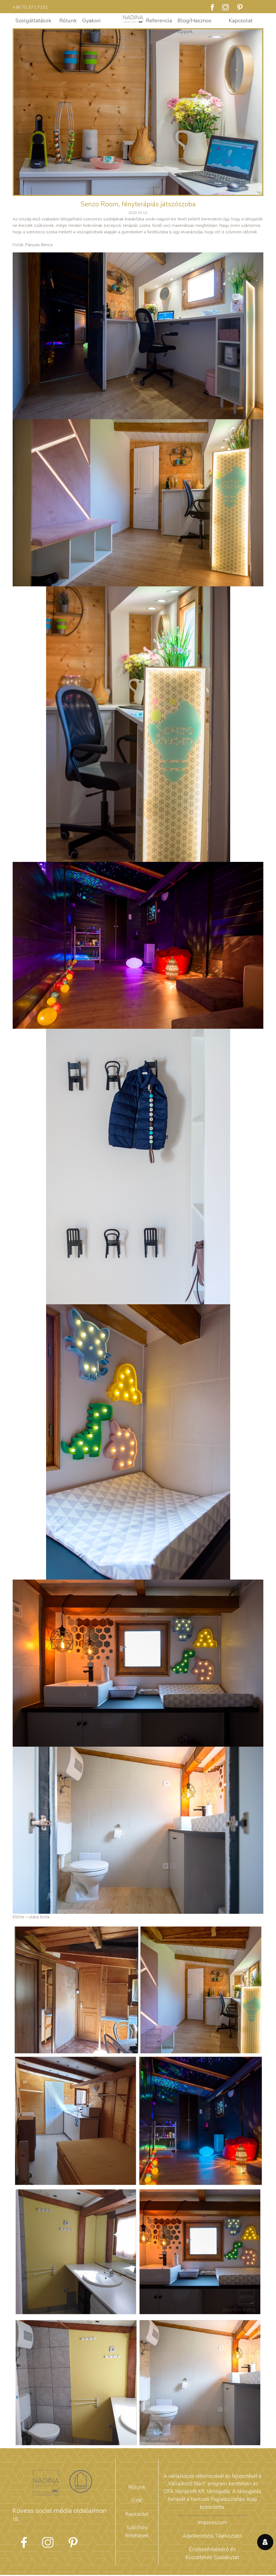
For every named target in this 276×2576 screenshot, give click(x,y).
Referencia (159, 21)
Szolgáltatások (33, 21)
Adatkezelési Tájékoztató (212, 2536)
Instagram (225, 7)
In (240, 7)
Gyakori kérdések (94, 22)
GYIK (137, 2501)
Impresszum (212, 2522)
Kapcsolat (241, 21)
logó (133, 21)
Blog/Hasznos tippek (194, 22)
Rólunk (68, 21)
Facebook (212, 7)
